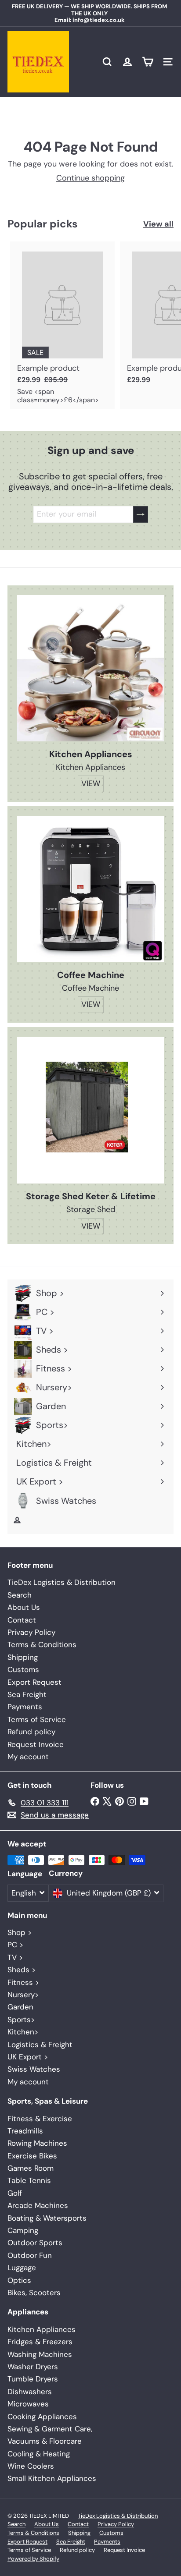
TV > (15, 1957)
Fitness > (23, 1982)
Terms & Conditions (42, 1644)
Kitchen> (23, 2032)
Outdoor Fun (30, 2255)
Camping (23, 2230)
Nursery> (23, 1995)
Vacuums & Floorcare (45, 2441)
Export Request (34, 1682)
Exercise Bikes (32, 2156)
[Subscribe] (141, 514)
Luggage (22, 2268)
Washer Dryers (33, 2367)
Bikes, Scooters (34, 2293)
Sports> (21, 2020)
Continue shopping (90, 178)
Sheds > (22, 1970)
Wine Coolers (31, 2466)
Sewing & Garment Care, (50, 2429)
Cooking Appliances (42, 2417)
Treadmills (25, 2131)
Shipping (23, 1657)
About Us (24, 1607)
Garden (20, 2007)
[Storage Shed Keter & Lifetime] (90, 1110)
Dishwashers (30, 2392)
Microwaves (28, 2404)
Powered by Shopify (33, 2559)
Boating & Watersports (47, 2218)
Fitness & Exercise (40, 2119)
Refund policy (31, 1732)
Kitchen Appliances (42, 2329)
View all (158, 224)
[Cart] (148, 62)
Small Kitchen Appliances (52, 2478)
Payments (25, 1707)
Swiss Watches (34, 2069)
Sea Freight (27, 1694)
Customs (23, 1669)
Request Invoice (36, 1744)
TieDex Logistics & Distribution (62, 1582)
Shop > (20, 1932)
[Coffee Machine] (90, 889)
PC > (15, 1945)
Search (20, 1595)
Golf (15, 2193)
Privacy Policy (31, 1632)
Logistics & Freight (40, 2045)
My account (28, 1757)
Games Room (31, 2168)
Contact (22, 1620)
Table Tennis (29, 2180)
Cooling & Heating (39, 2454)
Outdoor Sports (35, 2243)
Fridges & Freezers (40, 2342)
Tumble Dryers (33, 2379)
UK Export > (28, 2057)
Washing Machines (40, 2354)
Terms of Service (37, 1719)
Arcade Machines (38, 2205)
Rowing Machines (37, 2143)
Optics (19, 2280)
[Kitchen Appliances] (90, 668)
